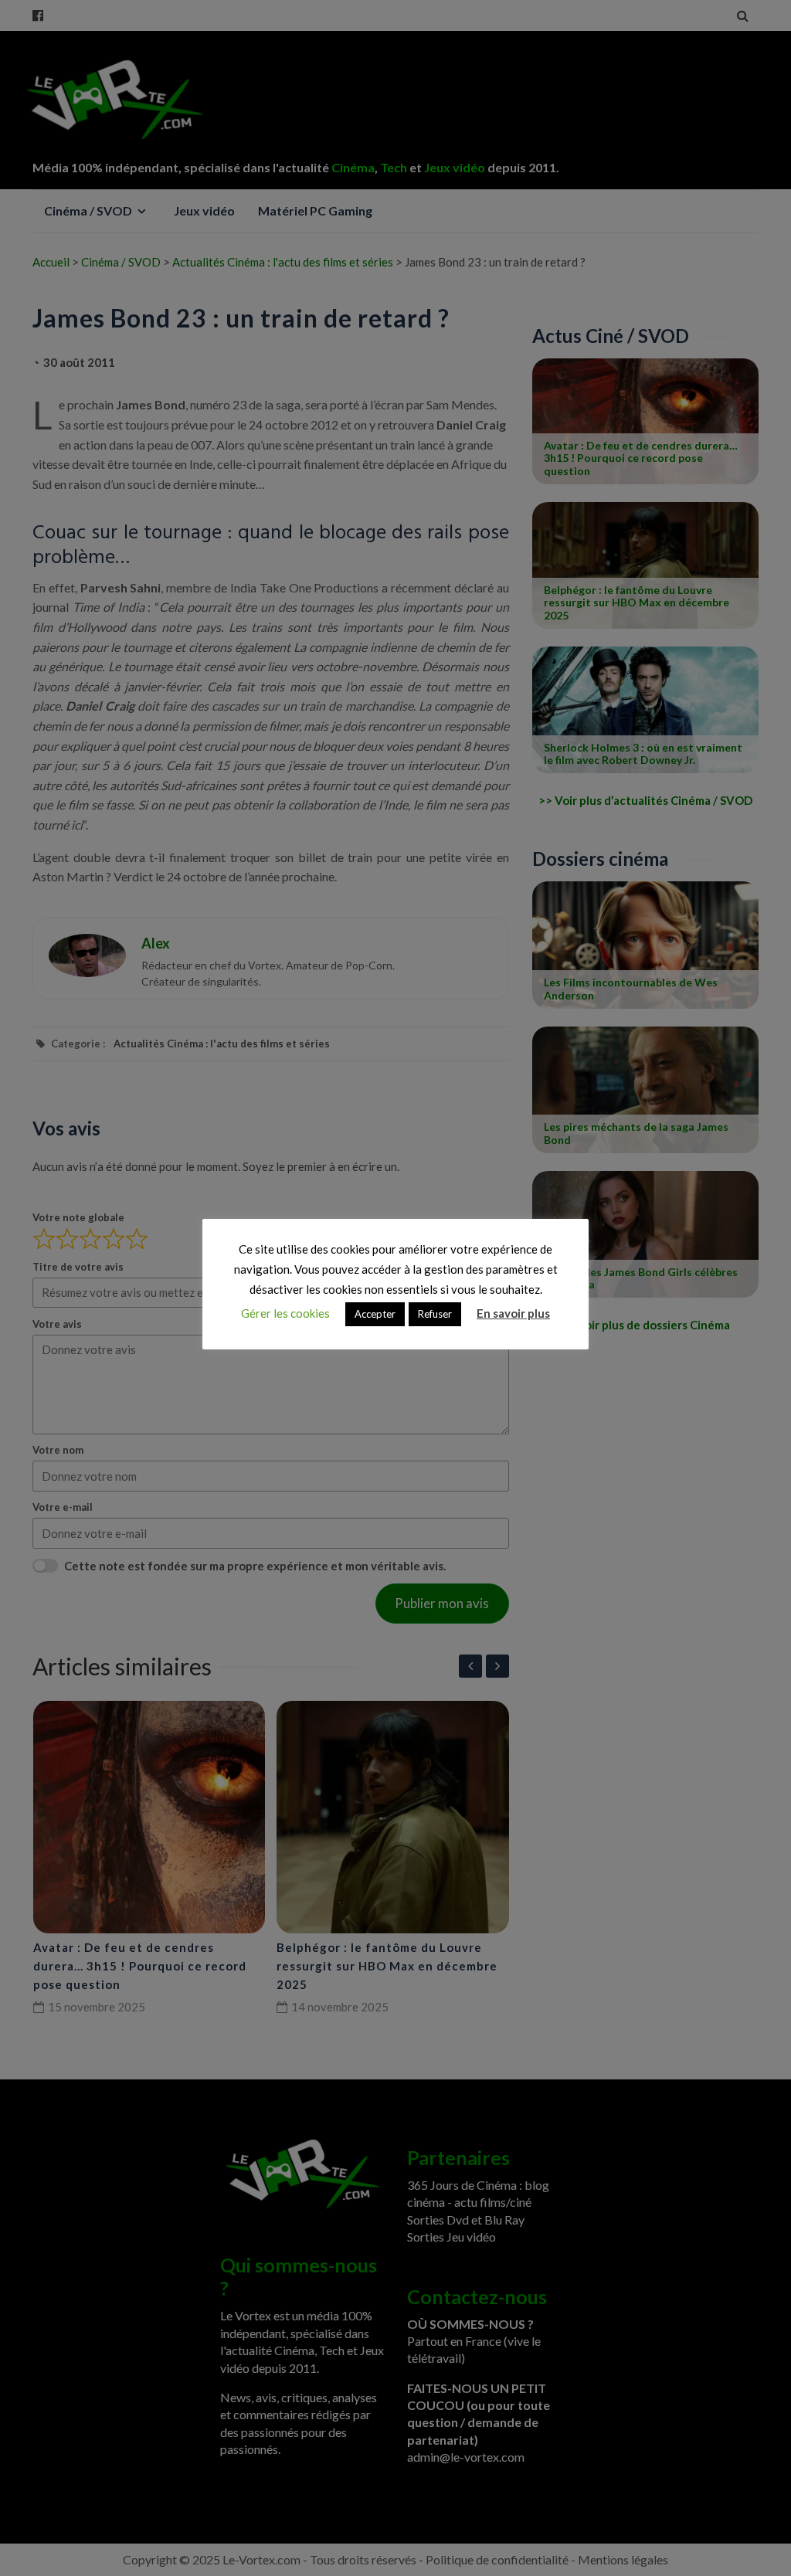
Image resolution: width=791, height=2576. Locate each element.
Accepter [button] (375, 1314)
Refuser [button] (435, 1314)
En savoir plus (513, 1313)
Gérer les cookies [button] (285, 1313)
